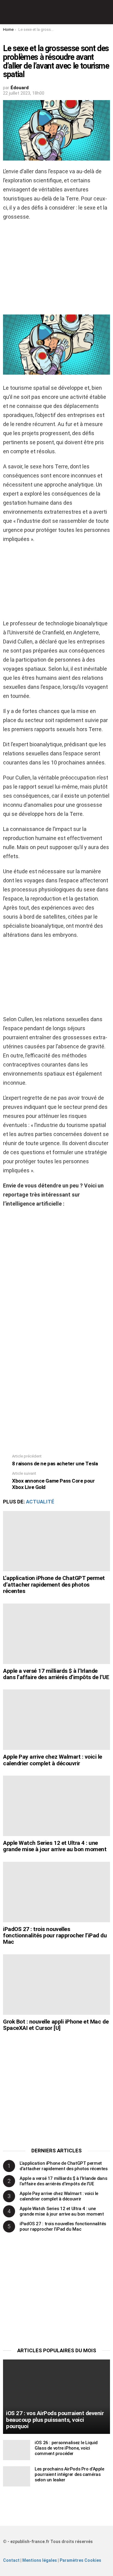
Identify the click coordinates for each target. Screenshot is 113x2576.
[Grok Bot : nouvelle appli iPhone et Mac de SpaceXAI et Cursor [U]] (56, 1985)
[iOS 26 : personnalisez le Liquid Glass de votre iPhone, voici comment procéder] (17, 2450)
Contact (11, 2560)
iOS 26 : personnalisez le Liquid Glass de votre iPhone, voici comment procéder (66, 2448)
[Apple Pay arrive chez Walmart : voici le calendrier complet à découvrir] (56, 1720)
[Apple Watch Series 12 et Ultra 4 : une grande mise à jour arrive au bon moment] (56, 1806)
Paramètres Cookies (80, 2560)
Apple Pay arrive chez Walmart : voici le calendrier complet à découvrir (53, 1760)
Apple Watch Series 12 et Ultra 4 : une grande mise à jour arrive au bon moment (55, 1846)
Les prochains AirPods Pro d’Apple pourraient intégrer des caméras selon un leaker (69, 2474)
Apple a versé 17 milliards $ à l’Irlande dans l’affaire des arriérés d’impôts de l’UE (56, 1674)
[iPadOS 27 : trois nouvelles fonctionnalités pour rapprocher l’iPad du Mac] (56, 1892)
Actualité (40, 1502)
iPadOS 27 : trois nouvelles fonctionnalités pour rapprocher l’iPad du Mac (55, 1936)
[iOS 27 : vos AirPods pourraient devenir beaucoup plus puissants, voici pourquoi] (56, 2397)
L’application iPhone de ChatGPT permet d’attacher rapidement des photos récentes (54, 1584)
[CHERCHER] (106, 12)
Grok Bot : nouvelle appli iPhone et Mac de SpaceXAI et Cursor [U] (56, 2025)
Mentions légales (40, 2560)
